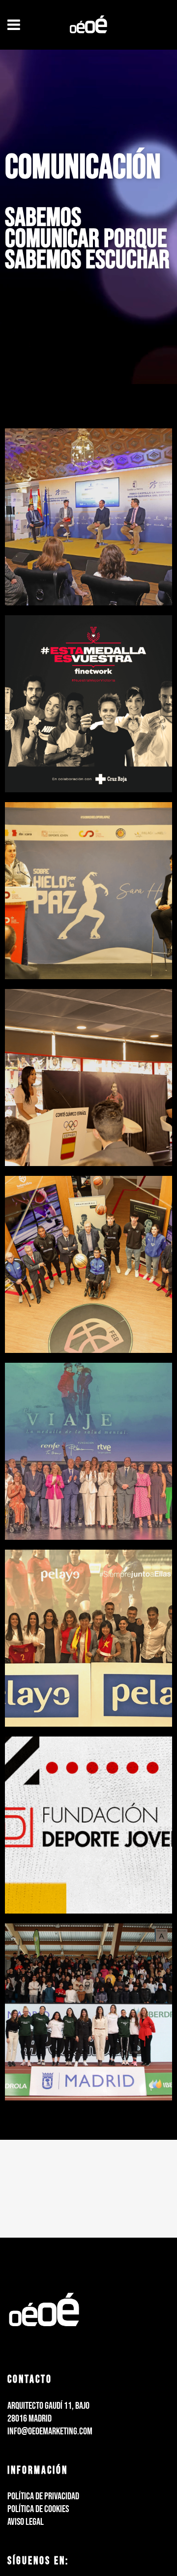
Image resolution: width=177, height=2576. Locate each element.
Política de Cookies (38, 2509)
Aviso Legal (26, 2522)
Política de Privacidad (43, 2496)
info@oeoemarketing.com (50, 2431)
